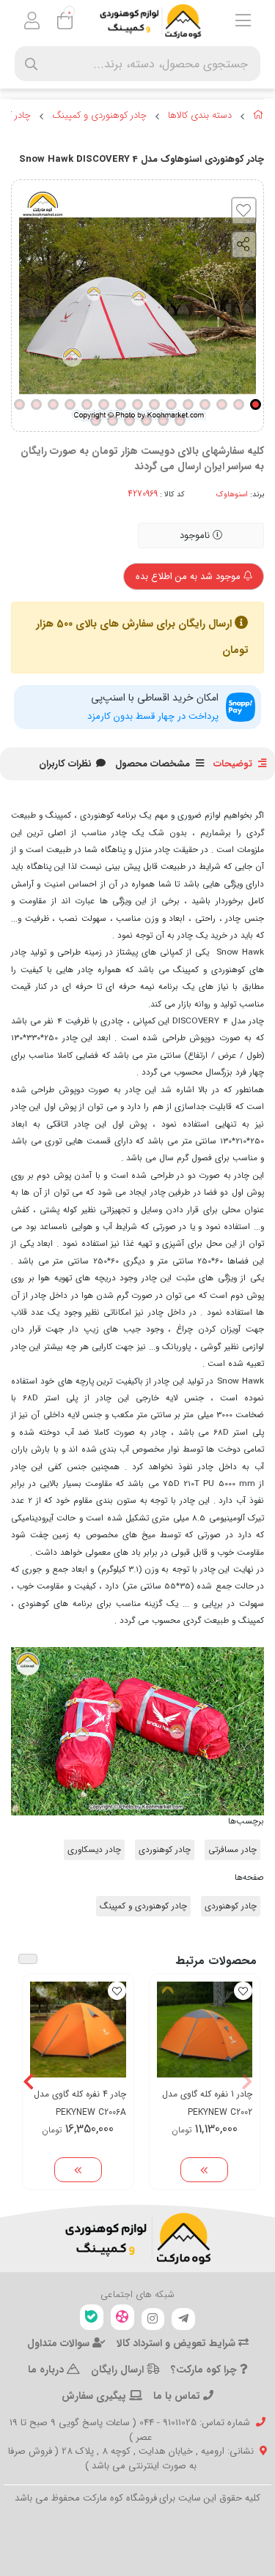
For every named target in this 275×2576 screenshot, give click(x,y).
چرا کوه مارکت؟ (205, 2370)
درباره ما (47, 2370)
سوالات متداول (60, 2343)
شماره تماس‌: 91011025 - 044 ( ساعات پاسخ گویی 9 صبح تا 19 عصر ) (130, 2430)
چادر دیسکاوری (94, 1850)
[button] (247, 2082)
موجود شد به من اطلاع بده (190, 576)
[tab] (65, 764)
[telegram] (183, 2319)
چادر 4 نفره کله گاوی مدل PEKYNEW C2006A (80, 2103)
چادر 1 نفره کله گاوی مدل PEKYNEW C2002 (207, 2103)
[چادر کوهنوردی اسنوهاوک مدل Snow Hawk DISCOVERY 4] (137, 2239)
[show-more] (204, 2170)
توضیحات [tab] (233, 764)
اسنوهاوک (232, 494)
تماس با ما (178, 2396)
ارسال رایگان (119, 2370)
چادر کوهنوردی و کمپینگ (99, 116)
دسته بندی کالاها (200, 116)
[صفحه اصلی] (258, 117)
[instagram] (153, 2319)
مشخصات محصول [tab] (153, 764)
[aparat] (122, 2317)
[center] (31, 64)
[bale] (92, 2317)
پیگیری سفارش (95, 2396)
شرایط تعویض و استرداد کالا (177, 2343)
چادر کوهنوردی (165, 1850)
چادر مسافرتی (232, 1850)
